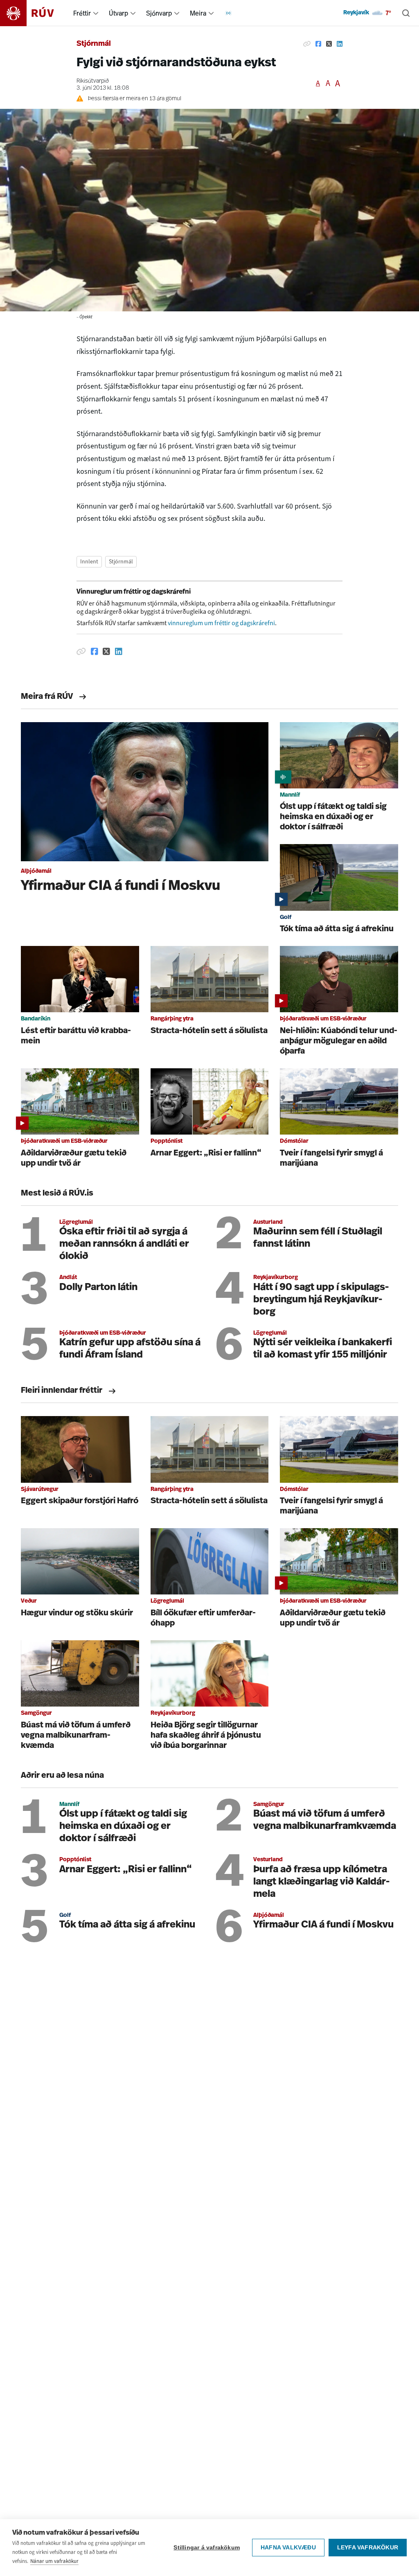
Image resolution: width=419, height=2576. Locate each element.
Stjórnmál (94, 44)
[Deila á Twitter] (329, 44)
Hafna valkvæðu (288, 2548)
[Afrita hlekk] (307, 44)
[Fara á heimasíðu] (34, 13)
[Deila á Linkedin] (340, 44)
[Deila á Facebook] (318, 44)
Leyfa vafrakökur (368, 2548)
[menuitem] (96, 13)
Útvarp (118, 13)
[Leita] (406, 13)
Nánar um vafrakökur (54, 2561)
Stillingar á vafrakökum (207, 2548)
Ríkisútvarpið (93, 81)
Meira (198, 13)
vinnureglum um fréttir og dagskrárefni (221, 623)
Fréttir (82, 13)
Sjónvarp (159, 13)
